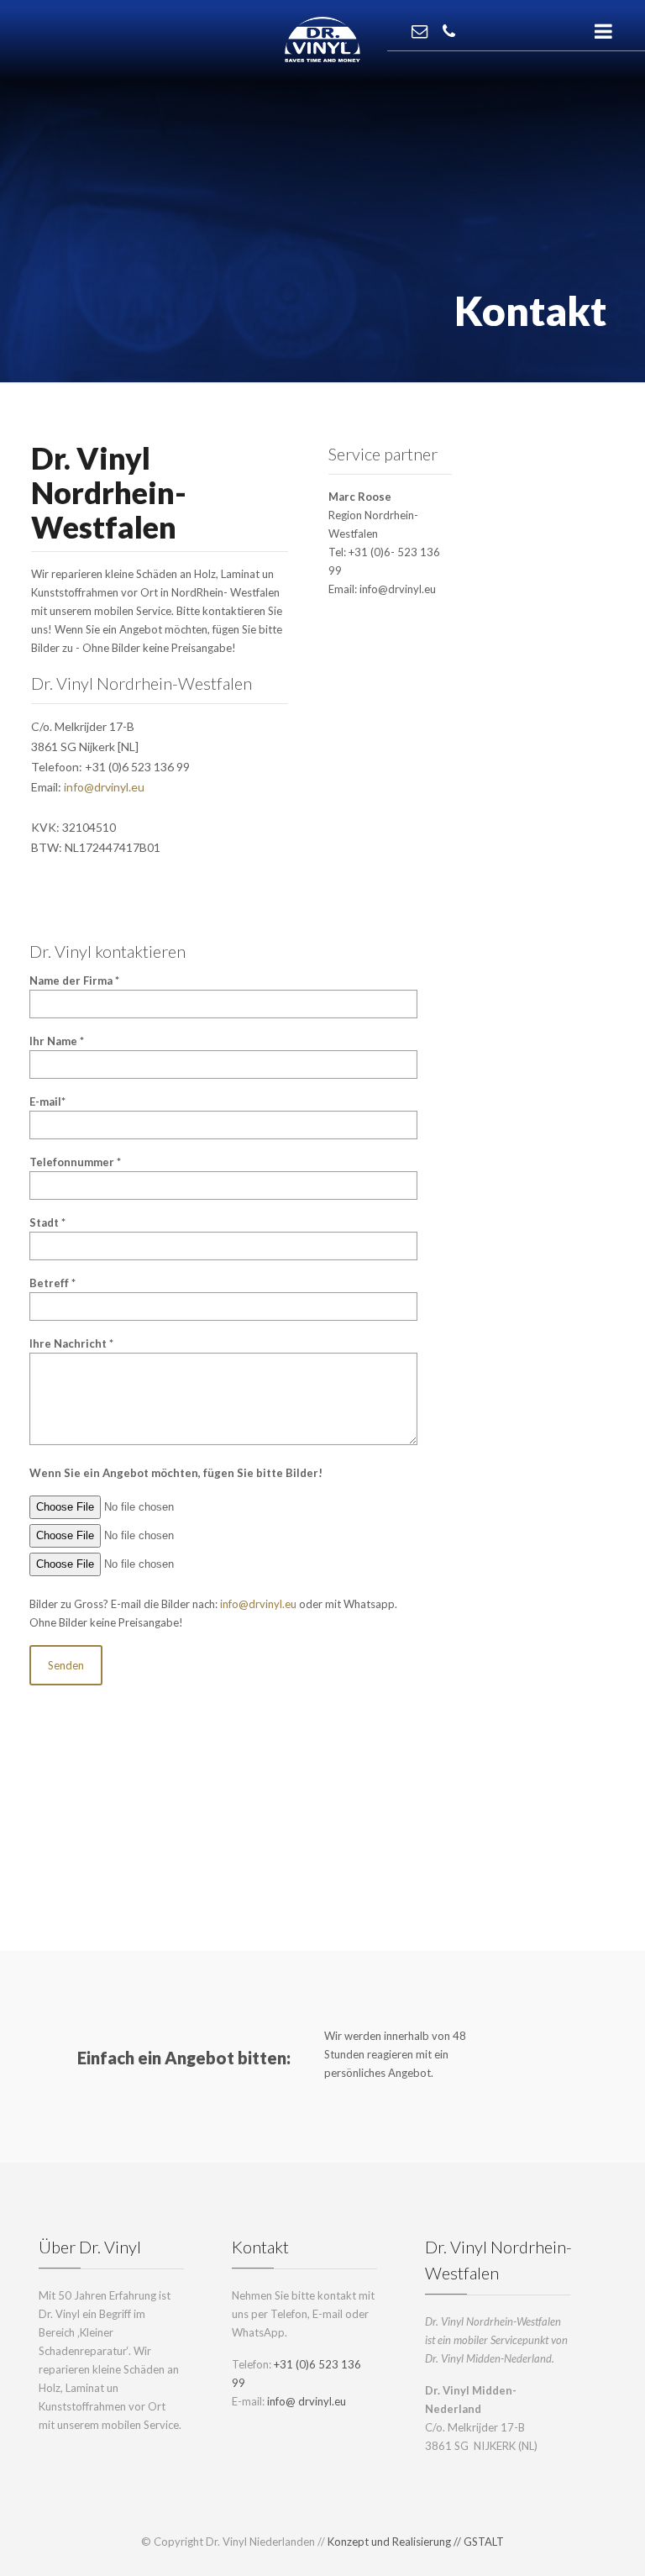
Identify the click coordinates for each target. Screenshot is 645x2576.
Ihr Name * (57, 1041)
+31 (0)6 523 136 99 (137, 767)
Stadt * (47, 1222)
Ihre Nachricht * (71, 1343)
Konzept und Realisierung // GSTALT (416, 2542)
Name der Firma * (74, 980)
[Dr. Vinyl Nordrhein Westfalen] (322, 38)
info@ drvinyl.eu (307, 2401)
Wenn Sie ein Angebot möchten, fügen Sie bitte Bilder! (176, 1473)
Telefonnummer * (75, 1162)
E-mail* (47, 1101)
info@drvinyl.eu (104, 787)
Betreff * (52, 1283)
